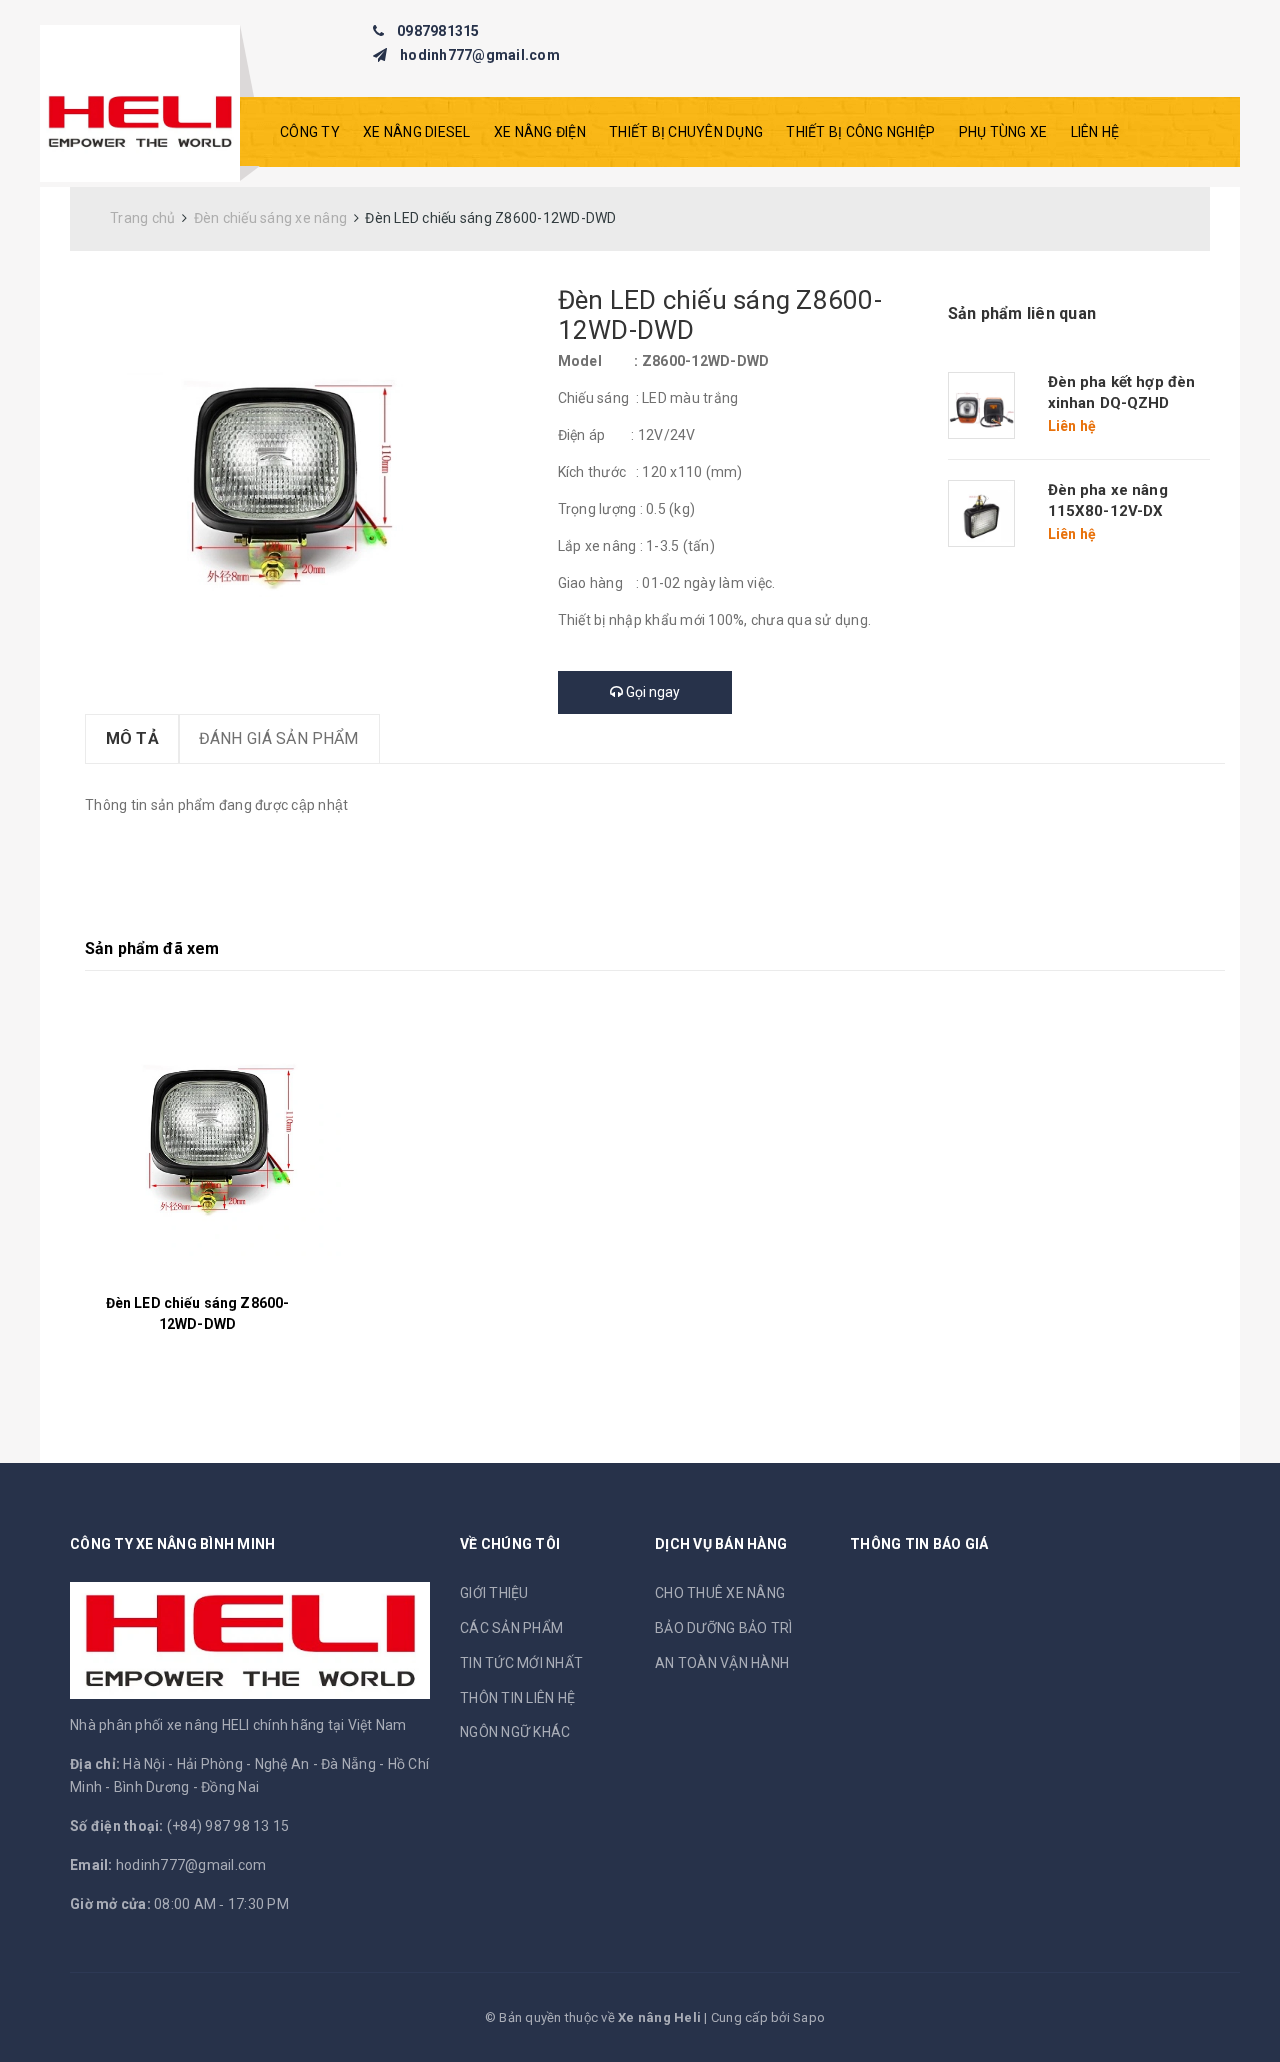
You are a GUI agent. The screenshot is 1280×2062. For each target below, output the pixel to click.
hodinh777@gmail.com (480, 55)
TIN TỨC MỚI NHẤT (521, 1663)
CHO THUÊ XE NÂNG (720, 1593)
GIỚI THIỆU (494, 1593)
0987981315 (438, 31)
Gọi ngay (651, 692)
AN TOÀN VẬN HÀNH (722, 1663)
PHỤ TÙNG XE (1003, 132)
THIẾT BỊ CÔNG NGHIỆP (860, 132)
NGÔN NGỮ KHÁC (515, 1732)
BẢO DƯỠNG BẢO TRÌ (723, 1628)
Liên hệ (1095, 132)
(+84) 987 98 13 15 (228, 1826)
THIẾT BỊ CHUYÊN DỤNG (686, 132)
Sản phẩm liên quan (1022, 313)
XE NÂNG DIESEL (417, 132)
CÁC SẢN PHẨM (511, 1628)
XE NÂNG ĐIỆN (540, 132)
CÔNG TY (310, 132)
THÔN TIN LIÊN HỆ (517, 1698)
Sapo (809, 2017)
